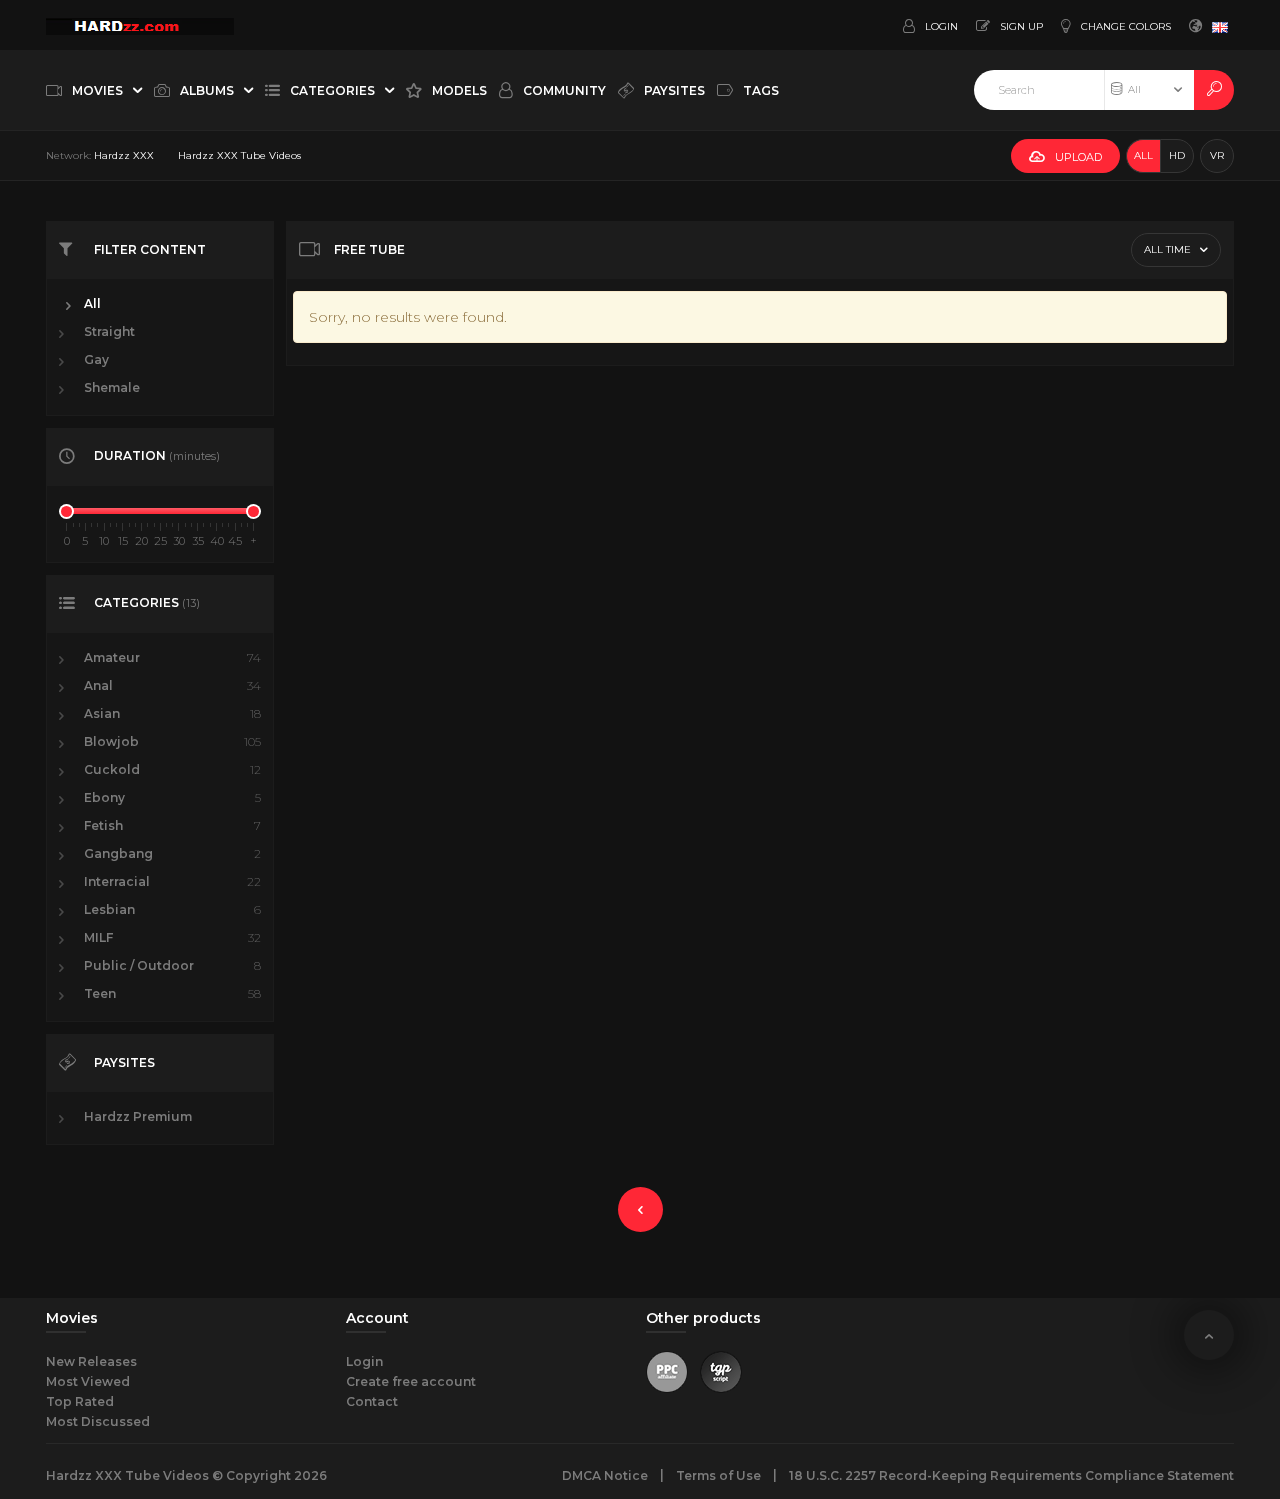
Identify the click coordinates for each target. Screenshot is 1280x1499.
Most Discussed (98, 1421)
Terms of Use (718, 1475)
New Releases (91, 1361)
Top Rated (80, 1401)
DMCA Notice (605, 1475)
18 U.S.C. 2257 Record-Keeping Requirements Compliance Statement (1011, 1475)
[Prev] (640, 1209)
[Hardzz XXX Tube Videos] (140, 25)
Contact (372, 1401)
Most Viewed (88, 1381)
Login (364, 1361)
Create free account (411, 1381)
